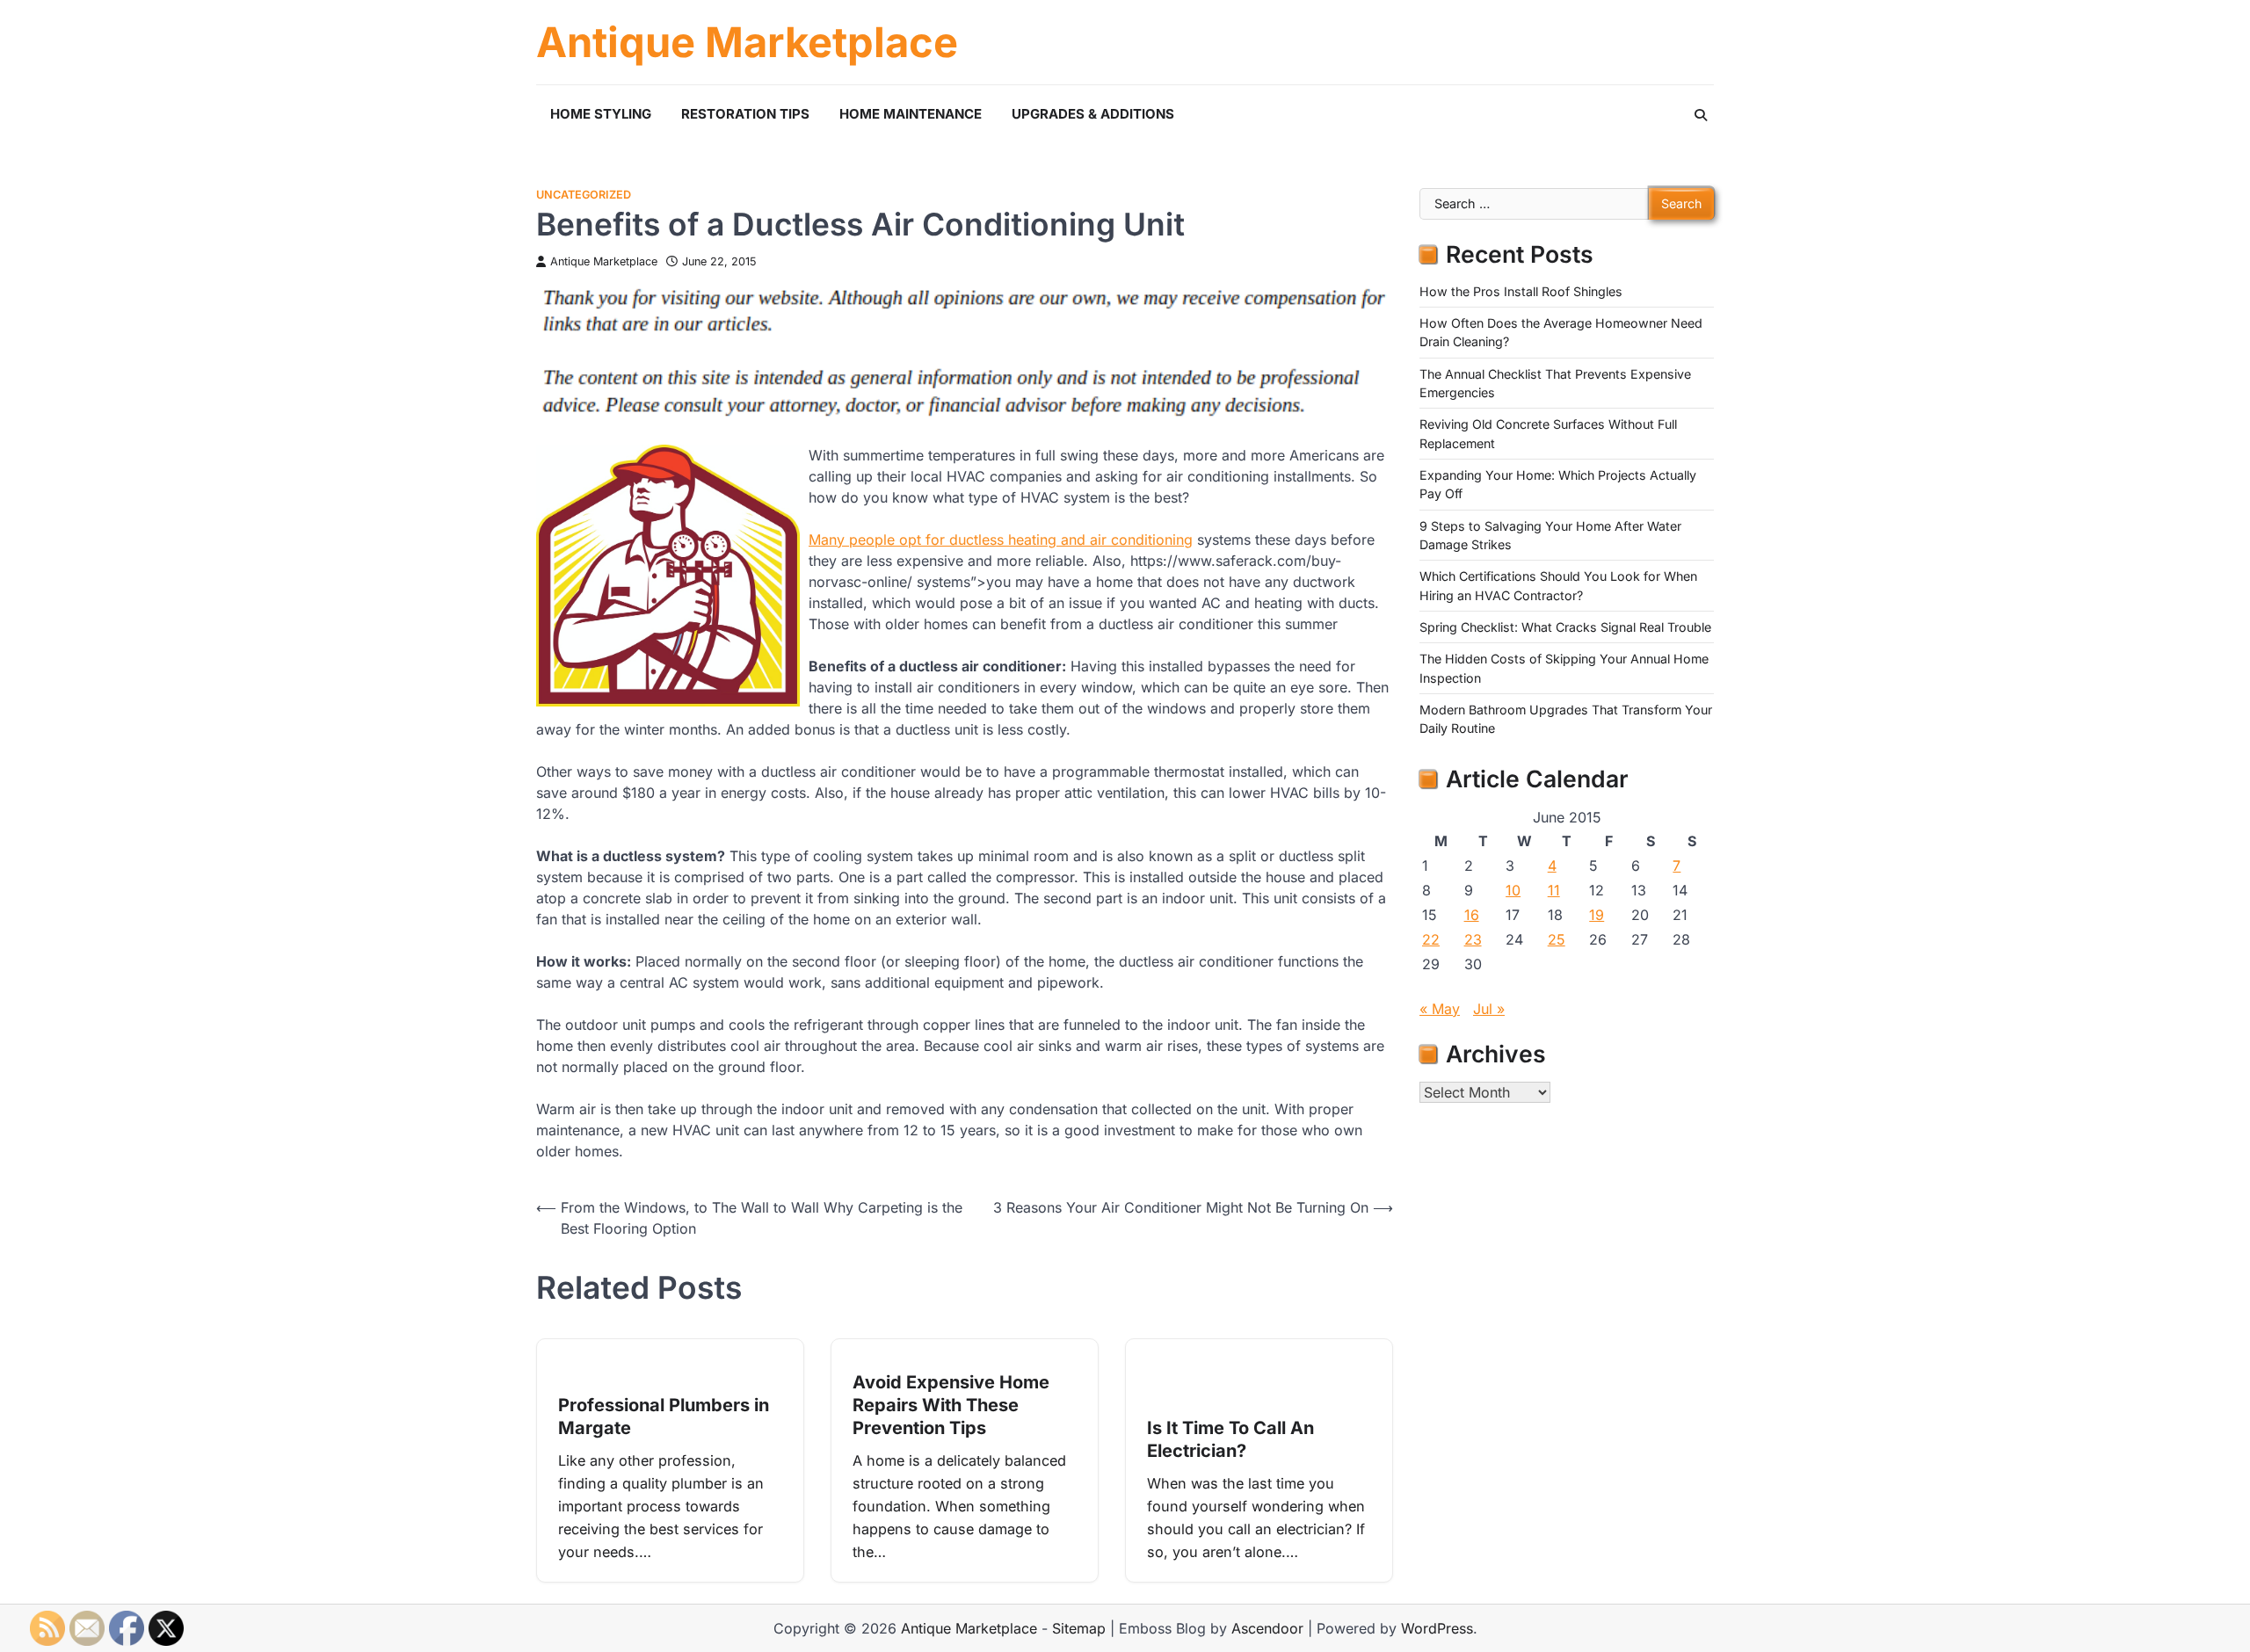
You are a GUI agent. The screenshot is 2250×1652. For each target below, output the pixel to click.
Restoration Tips (745, 114)
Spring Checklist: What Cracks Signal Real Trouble (1565, 627)
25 (1557, 939)
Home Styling (601, 114)
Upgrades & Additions (1093, 114)
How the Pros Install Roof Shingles (1521, 291)
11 (1554, 890)
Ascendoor (1267, 1628)
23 (1473, 939)
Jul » (1489, 1009)
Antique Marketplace (747, 42)
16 (1472, 915)
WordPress (1437, 1628)
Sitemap (1079, 1628)
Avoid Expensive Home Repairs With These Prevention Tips (951, 1405)
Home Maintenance (911, 114)
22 (1431, 939)
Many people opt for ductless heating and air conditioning (1001, 540)
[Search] (1701, 115)
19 (1597, 915)
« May (1440, 1009)
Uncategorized (584, 195)
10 (1513, 890)
